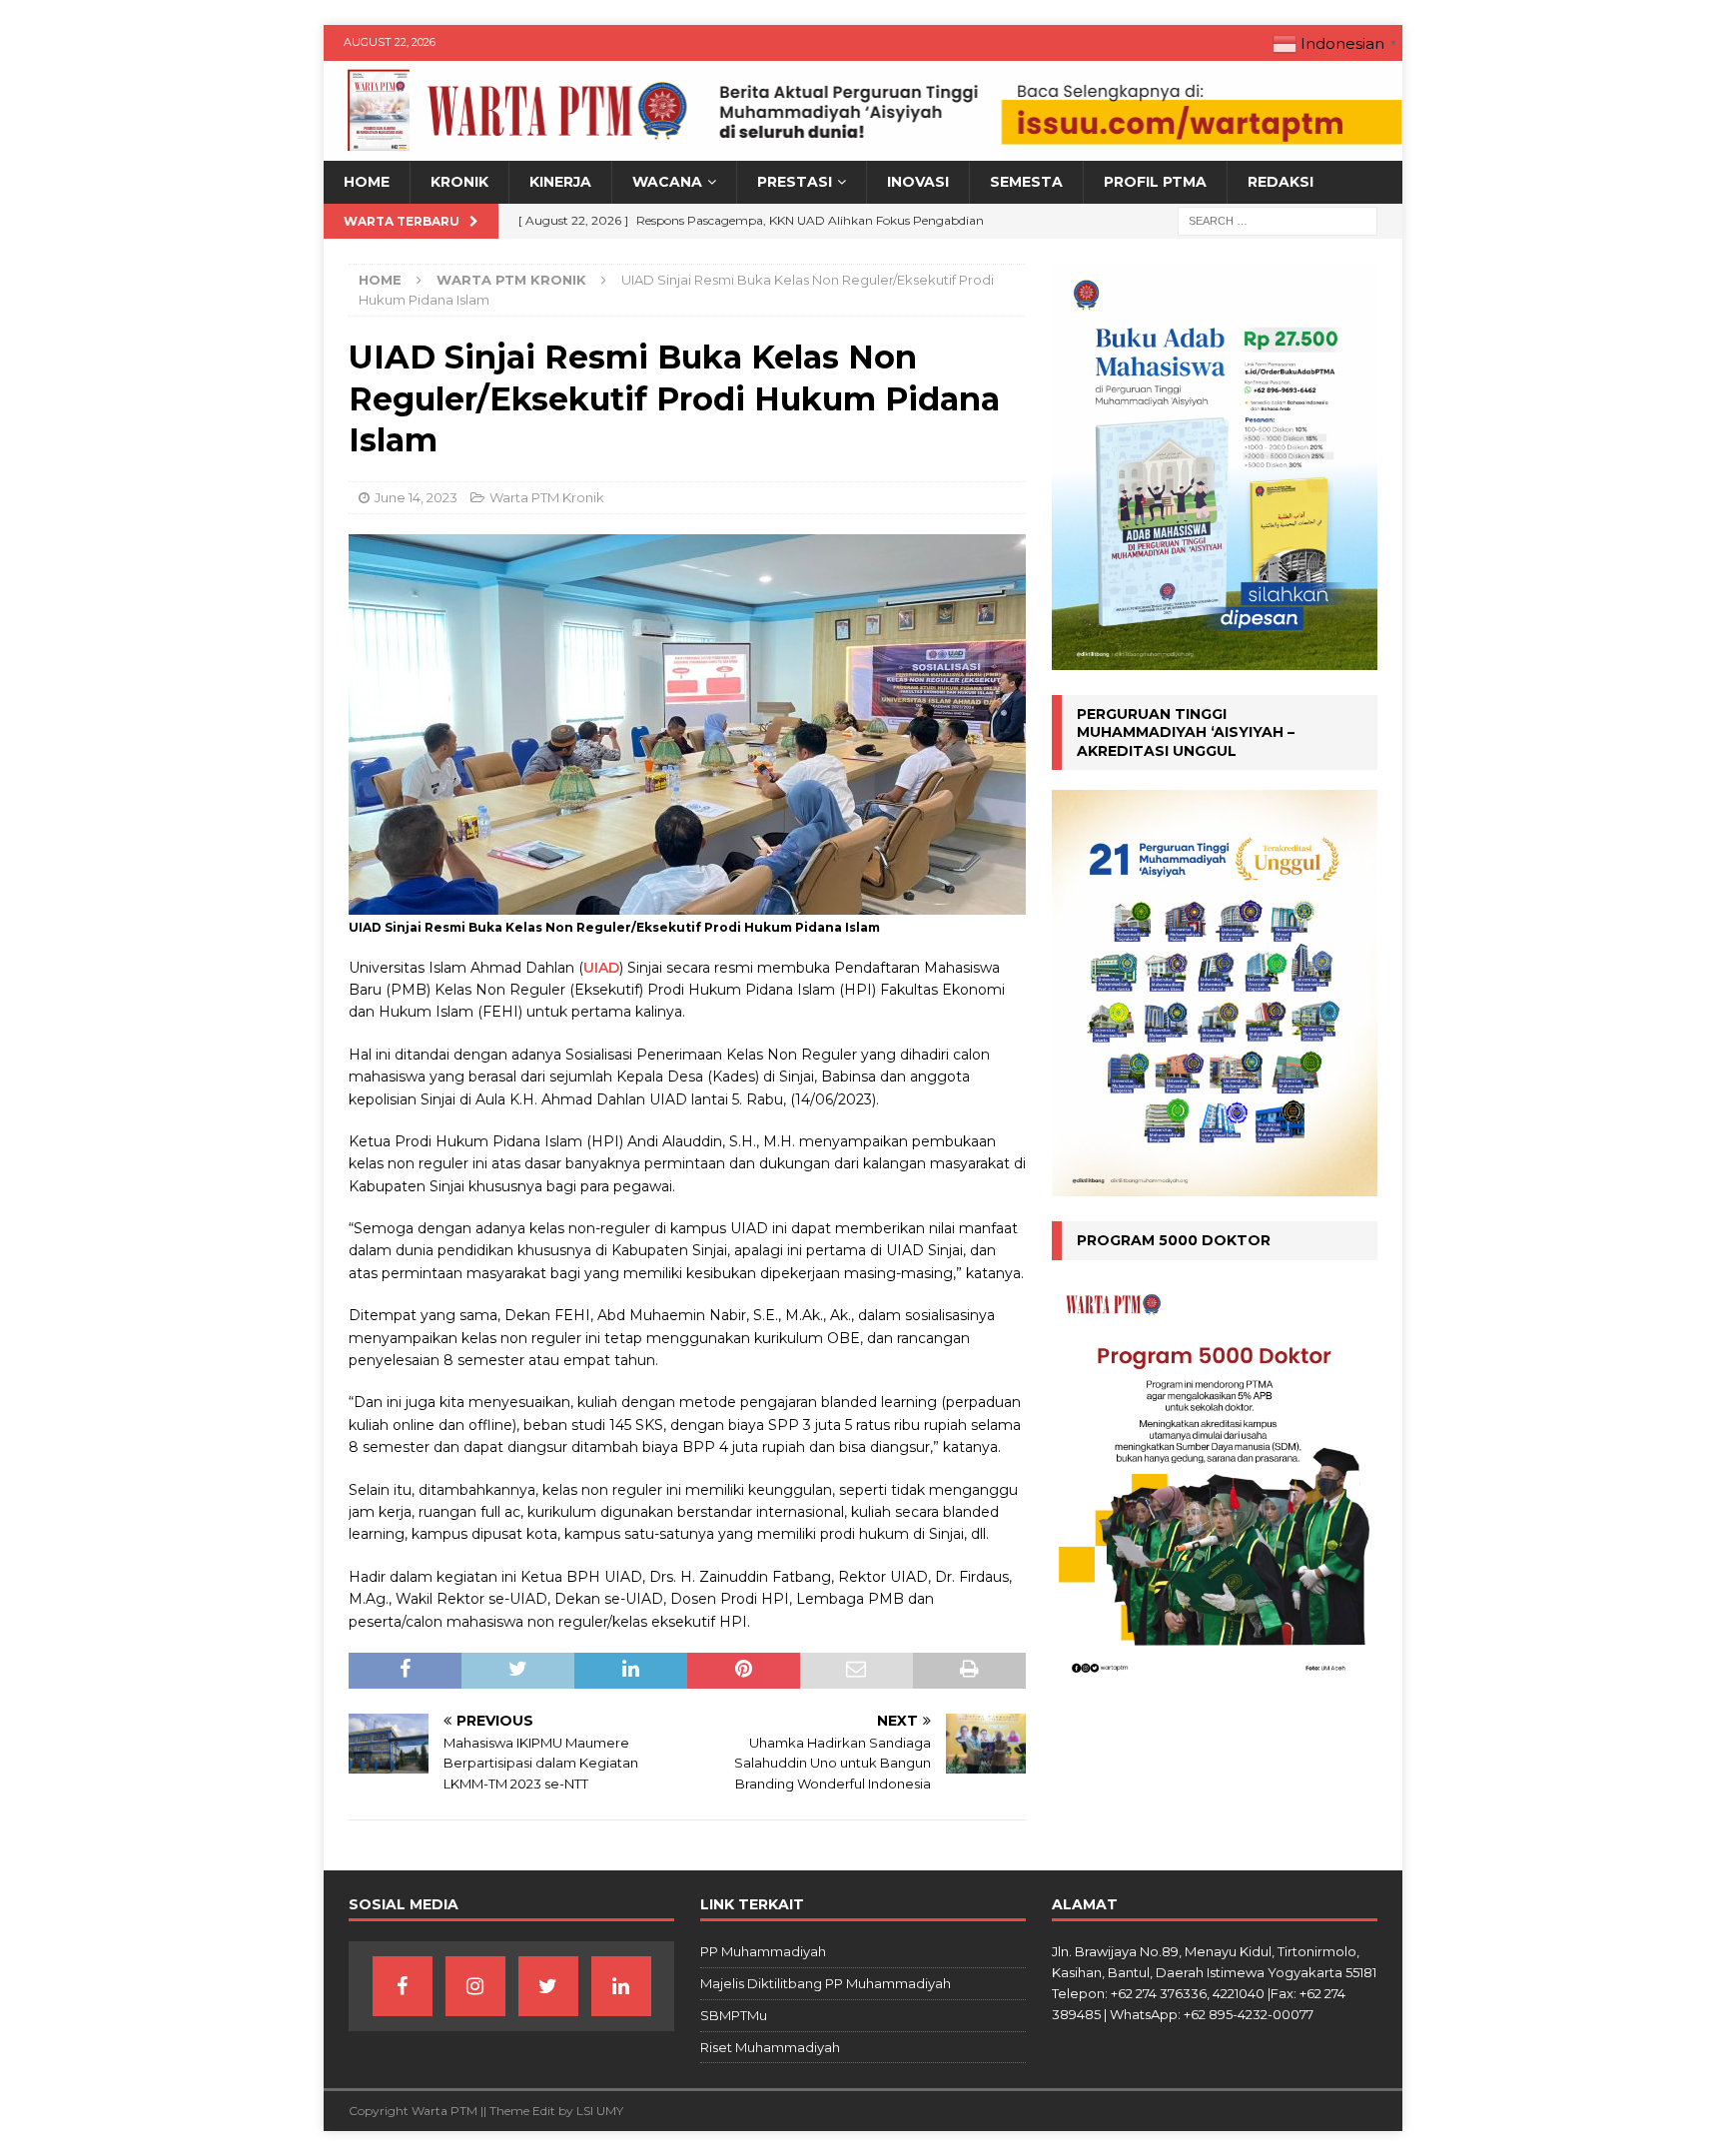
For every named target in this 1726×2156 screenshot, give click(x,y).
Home (367, 182)
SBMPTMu (734, 2015)
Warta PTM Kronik (547, 497)
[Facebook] (403, 1986)
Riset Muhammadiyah (770, 2047)
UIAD (601, 968)
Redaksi (1281, 182)
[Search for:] (1278, 220)
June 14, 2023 (416, 497)
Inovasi (918, 182)
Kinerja (560, 182)
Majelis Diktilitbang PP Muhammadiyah (826, 1983)
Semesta (1026, 182)
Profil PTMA (1155, 182)
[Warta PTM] (863, 150)
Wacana (667, 182)
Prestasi (795, 182)
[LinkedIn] (621, 1986)
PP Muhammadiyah (763, 1951)
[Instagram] (475, 1986)
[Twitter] (548, 1986)
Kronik (459, 182)
